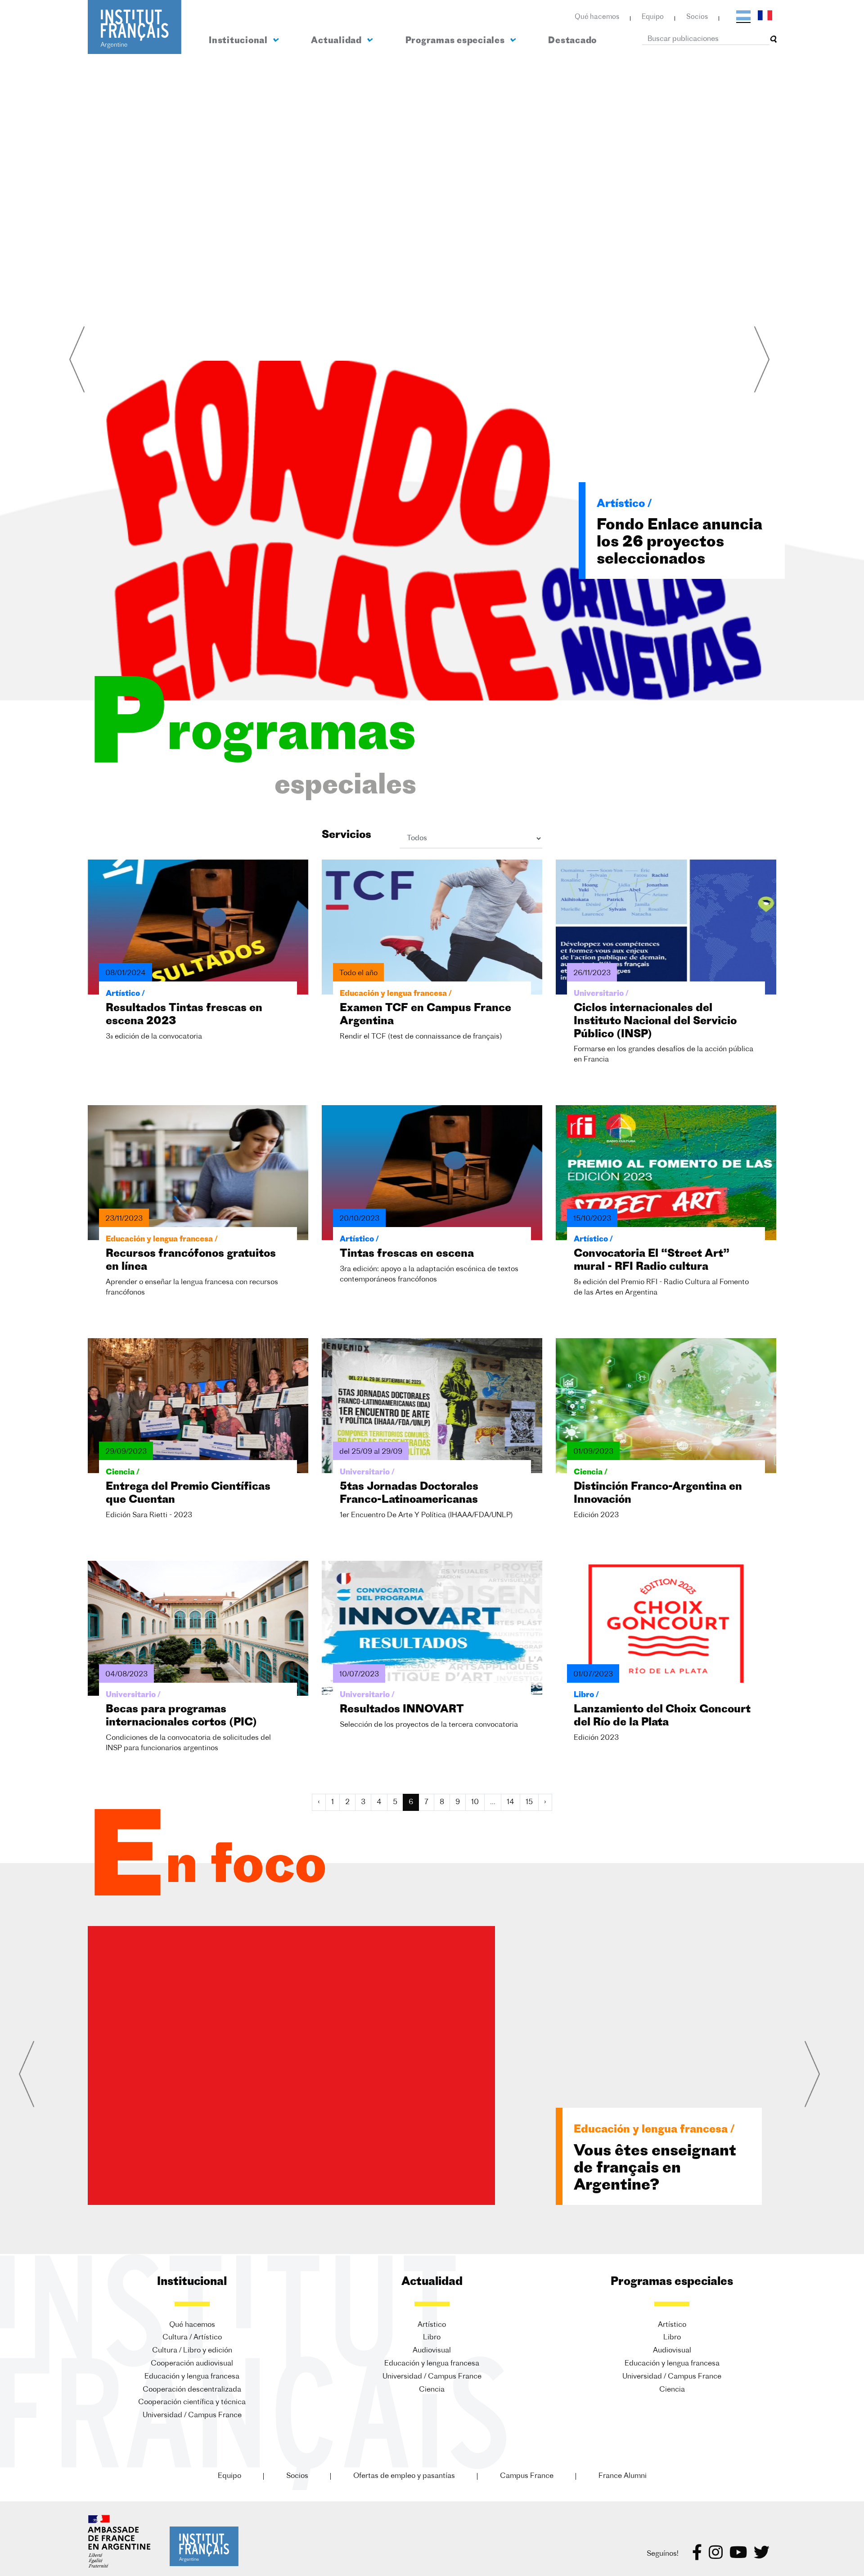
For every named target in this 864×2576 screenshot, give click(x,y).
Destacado (572, 41)
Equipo (653, 17)
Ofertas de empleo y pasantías (404, 2476)
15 (529, 1802)
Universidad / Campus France (192, 2415)
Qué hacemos (597, 17)
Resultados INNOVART (402, 1710)
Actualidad (337, 41)
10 (475, 1802)
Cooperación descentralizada (192, 2390)
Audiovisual (432, 2351)
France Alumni (623, 2476)
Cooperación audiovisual (192, 2364)
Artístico (432, 2325)
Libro (432, 2338)
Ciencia (432, 2390)
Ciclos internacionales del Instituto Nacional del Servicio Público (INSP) (655, 1021)
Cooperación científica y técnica (192, 2402)
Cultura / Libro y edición (192, 2351)
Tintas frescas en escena (407, 1254)
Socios (697, 17)
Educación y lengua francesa (192, 2377)
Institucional (239, 41)
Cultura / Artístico (192, 2338)
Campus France (527, 2476)
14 (511, 1802)
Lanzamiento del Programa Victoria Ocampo (645, 2169)
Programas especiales (456, 41)
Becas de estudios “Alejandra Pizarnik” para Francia (674, 543)
